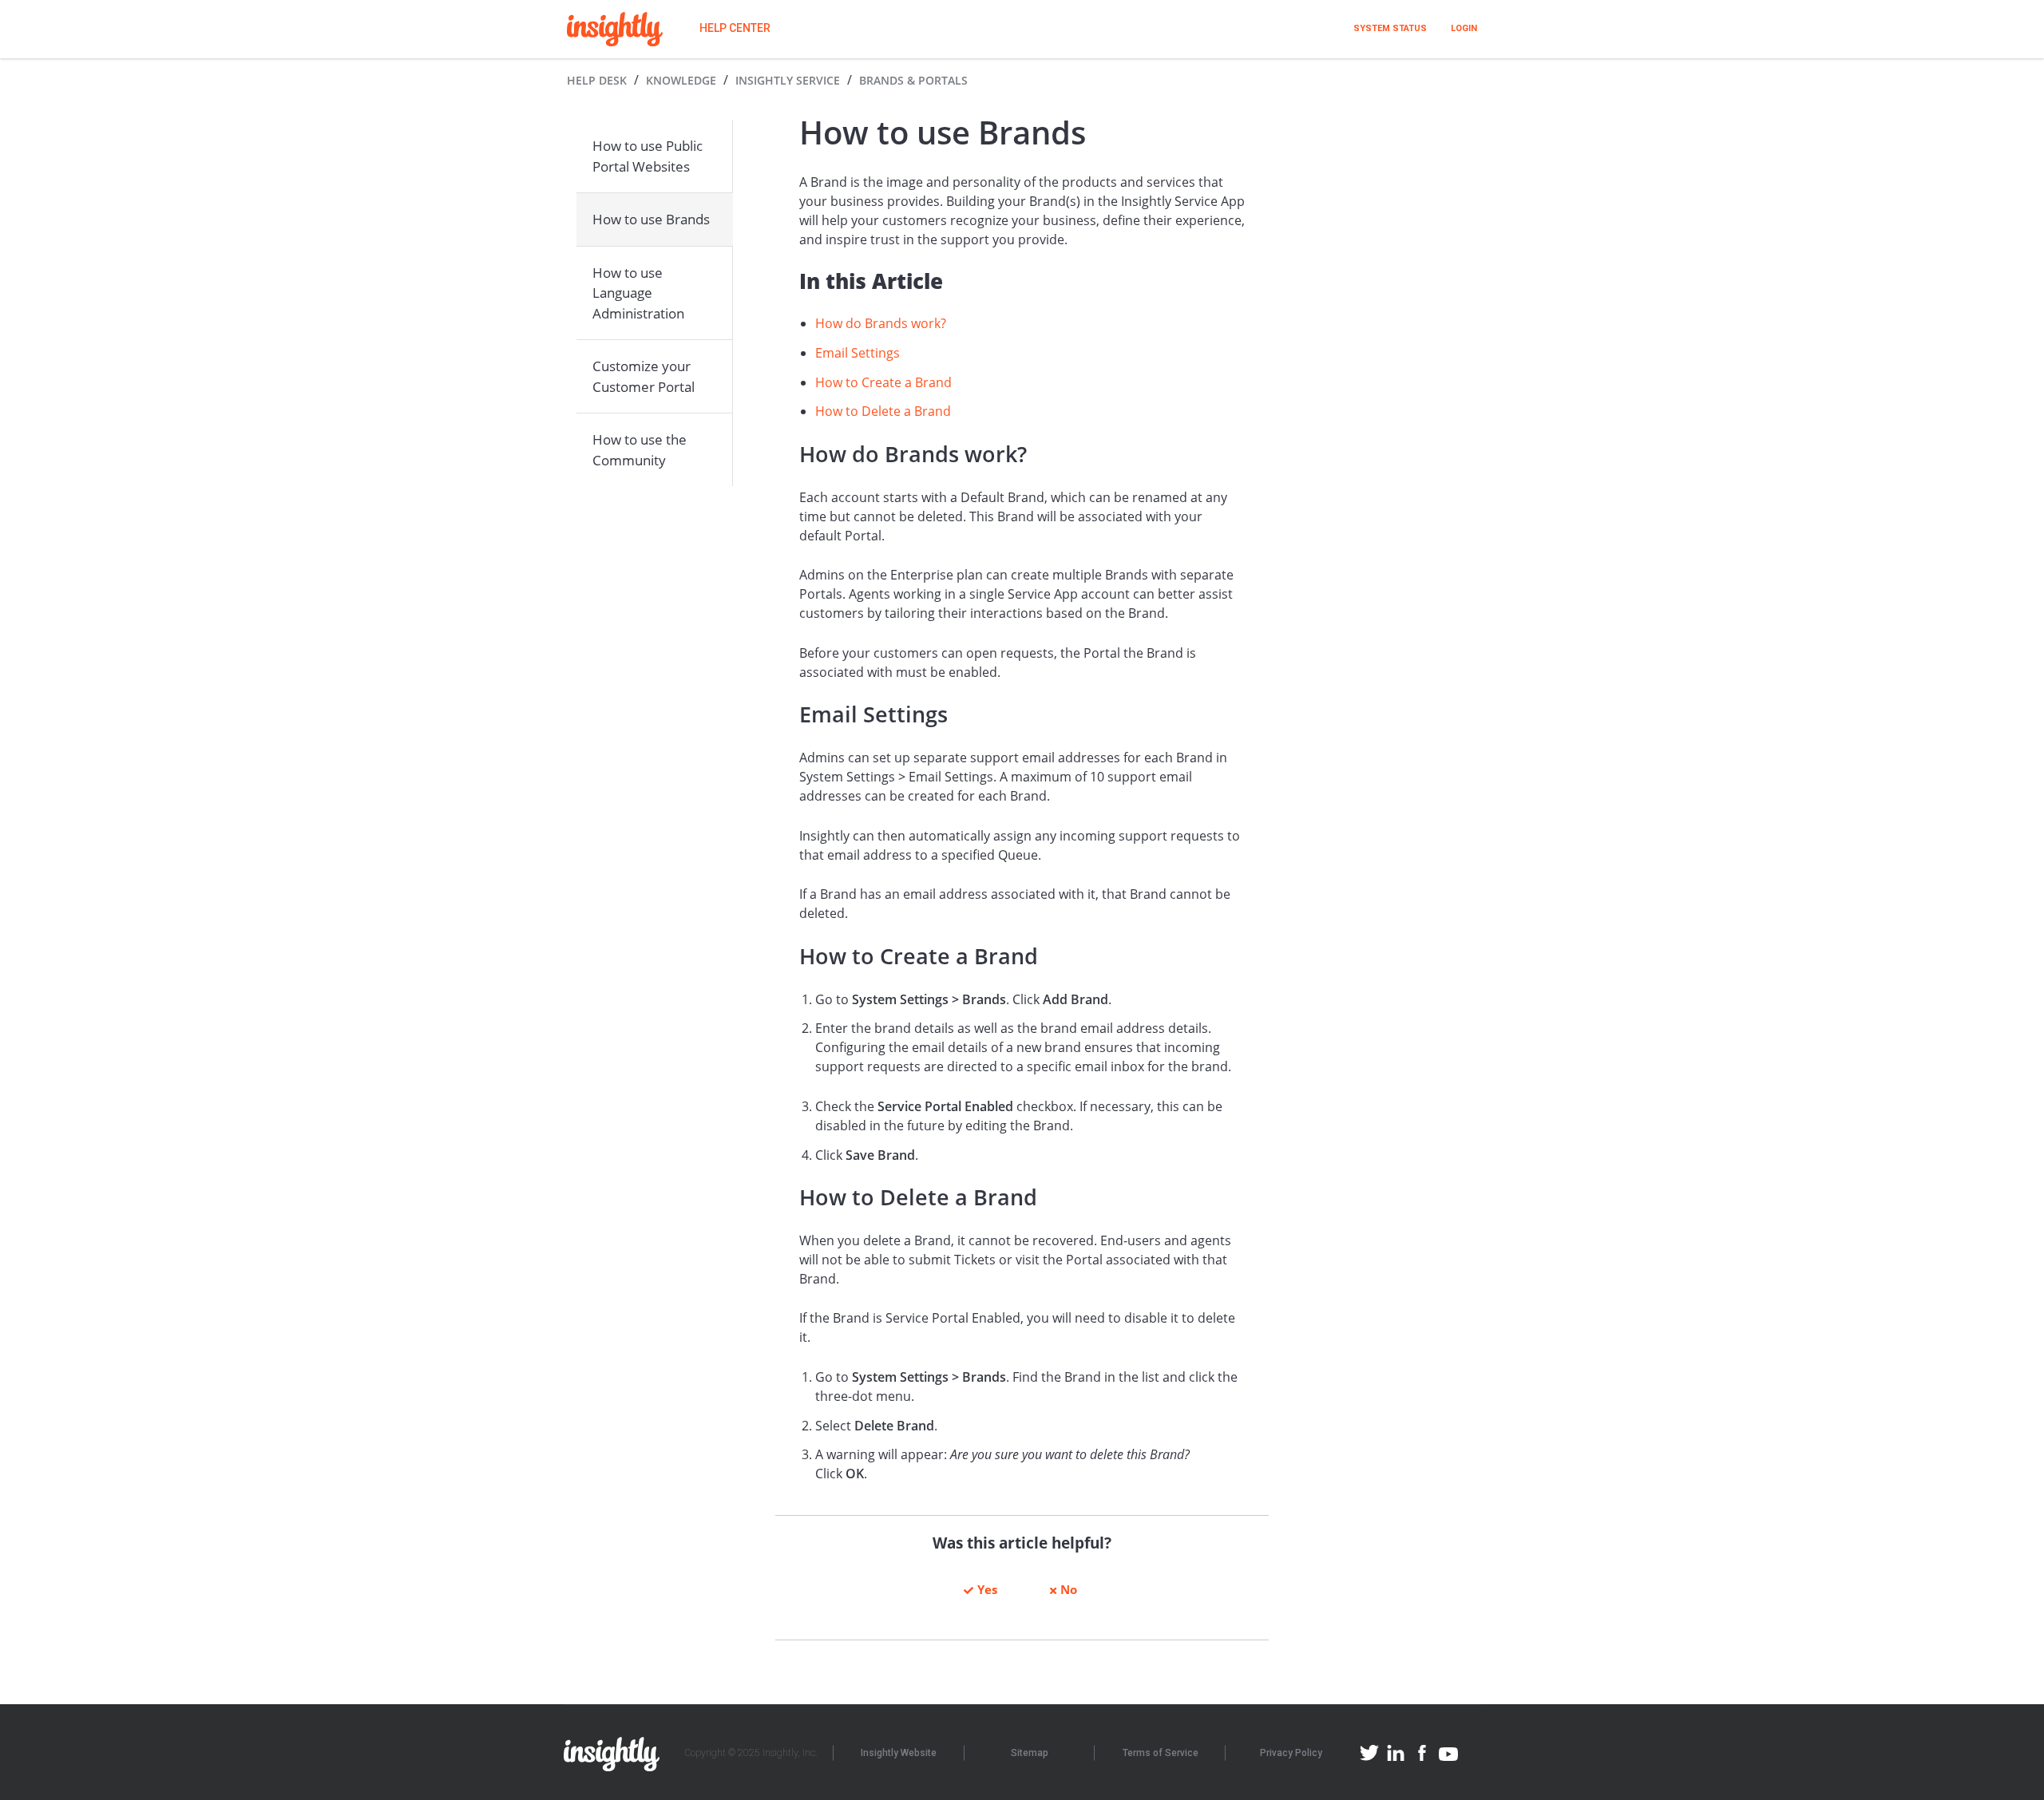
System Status (1390, 28)
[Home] (615, 29)
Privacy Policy (1291, 1753)
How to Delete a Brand (883, 411)
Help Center (735, 28)
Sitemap (1030, 1753)
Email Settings (858, 353)
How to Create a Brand (883, 382)
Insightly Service (788, 80)
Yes (987, 1589)
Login (1464, 28)
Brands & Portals (913, 80)
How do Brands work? (881, 323)
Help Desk (597, 80)
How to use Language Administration (638, 293)
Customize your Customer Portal (644, 376)
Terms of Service (1161, 1753)
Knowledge (681, 80)
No (1069, 1589)
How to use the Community (640, 450)
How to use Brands (651, 219)
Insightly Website (899, 1753)
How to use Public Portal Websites (648, 156)
